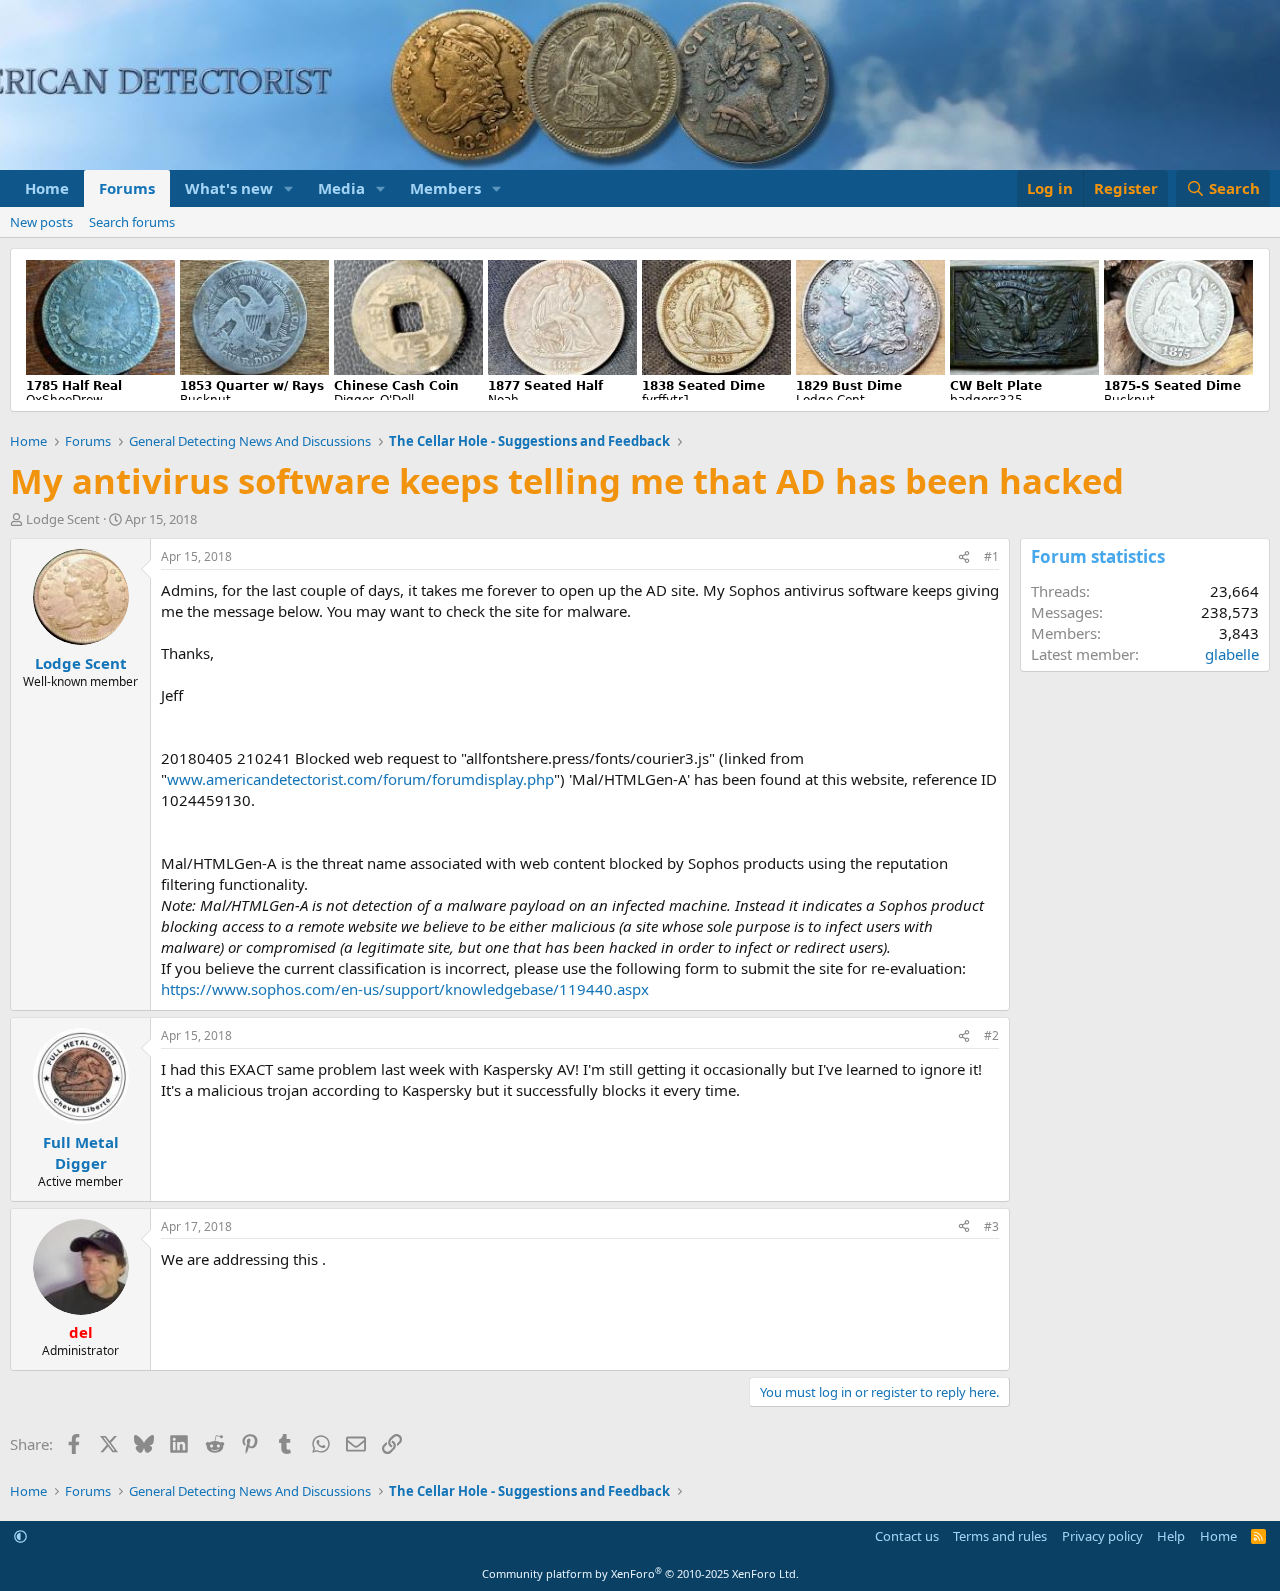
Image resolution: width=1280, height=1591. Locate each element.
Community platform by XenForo (640, 1573)
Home (47, 188)
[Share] (964, 557)
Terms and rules (1000, 1536)
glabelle (1232, 654)
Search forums (132, 222)
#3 (991, 1226)
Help (1171, 1536)
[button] (289, 188)
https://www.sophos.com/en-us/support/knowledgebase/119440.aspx (405, 989)
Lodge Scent (63, 519)
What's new (229, 188)
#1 (991, 556)
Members (445, 188)
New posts (41, 222)
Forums (127, 188)
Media (341, 188)
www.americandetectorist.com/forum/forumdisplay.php (360, 779)
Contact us (907, 1536)
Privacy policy (1102, 1536)
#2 (991, 1035)
